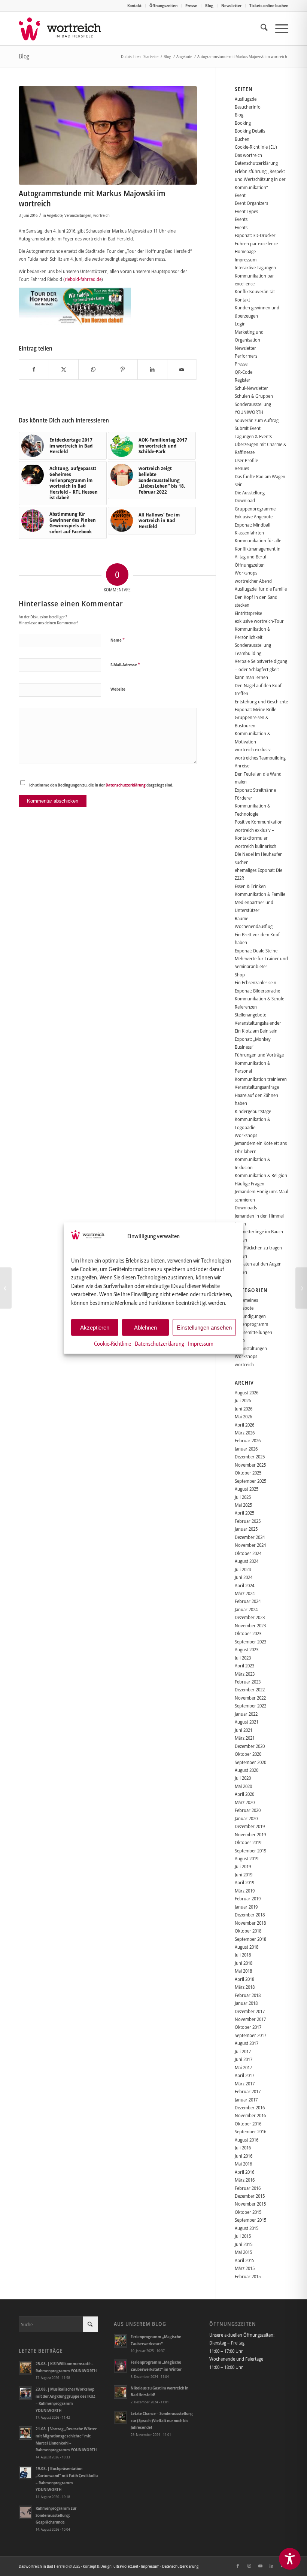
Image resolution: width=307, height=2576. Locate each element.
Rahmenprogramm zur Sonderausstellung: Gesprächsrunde (56, 2515)
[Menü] (278, 28)
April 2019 (244, 1882)
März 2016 (245, 2180)
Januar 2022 (246, 1714)
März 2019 (245, 1891)
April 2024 (244, 1585)
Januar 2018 (246, 2003)
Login (240, 324)
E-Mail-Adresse (125, 664)
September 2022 (250, 1706)
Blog (209, 5)
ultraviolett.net (126, 2566)
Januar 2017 (246, 2100)
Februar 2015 (248, 2276)
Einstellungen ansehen (204, 1327)
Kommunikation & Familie (260, 894)
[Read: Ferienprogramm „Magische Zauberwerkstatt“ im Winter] (121, 2366)
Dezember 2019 (250, 1826)
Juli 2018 (243, 1955)
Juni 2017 (244, 2059)
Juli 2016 (243, 2148)
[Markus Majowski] (108, 135)
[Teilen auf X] (64, 369)
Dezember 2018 (250, 1915)
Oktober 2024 (248, 1553)
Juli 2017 (243, 2051)
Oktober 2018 (248, 1931)
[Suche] (260, 28)
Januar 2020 (246, 1818)
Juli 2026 (243, 1400)
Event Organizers (251, 203)
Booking (243, 123)
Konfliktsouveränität (255, 291)
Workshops (246, 573)
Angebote (55, 215)
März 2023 (245, 1674)
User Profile (246, 460)
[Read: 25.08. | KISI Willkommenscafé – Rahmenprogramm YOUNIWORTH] (25, 2368)
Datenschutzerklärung (159, 1343)
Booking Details (250, 131)
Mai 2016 (243, 2164)
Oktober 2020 (248, 1754)
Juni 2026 (244, 1409)
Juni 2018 (244, 1963)
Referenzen (246, 1007)
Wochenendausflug (254, 926)
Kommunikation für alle (258, 540)
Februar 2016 (248, 2188)
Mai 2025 (243, 1505)
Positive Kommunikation (259, 822)
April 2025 (244, 1513)
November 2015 (250, 2204)
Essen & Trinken (250, 886)
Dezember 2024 (250, 1537)
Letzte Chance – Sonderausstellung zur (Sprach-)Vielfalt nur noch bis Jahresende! (162, 2420)
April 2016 (244, 2172)
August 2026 (247, 1392)
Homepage (245, 251)
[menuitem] (135, 6)
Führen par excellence (256, 243)
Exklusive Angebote (254, 516)
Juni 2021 (244, 1730)
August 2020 (247, 1770)
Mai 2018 (243, 1971)
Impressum (201, 1343)
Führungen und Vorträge (259, 1055)
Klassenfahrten (249, 533)
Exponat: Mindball (253, 525)
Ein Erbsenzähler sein (256, 982)
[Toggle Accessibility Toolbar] (290, 2559)
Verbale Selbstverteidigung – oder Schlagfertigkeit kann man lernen (261, 669)
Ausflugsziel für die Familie (261, 589)
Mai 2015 (243, 2252)
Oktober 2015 (248, 2212)
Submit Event (248, 428)
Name (118, 640)
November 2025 (250, 1465)
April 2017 (244, 2075)
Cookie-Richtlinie (113, 1343)
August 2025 (247, 1489)
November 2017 (250, 2019)
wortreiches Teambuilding (260, 758)
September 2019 (250, 1851)
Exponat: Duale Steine (256, 951)
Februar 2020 (248, 1810)
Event (240, 195)
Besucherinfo (248, 107)
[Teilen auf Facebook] (34, 369)
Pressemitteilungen (253, 1332)
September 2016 (250, 2131)
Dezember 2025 (250, 1457)
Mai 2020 (243, 1786)
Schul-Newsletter (251, 388)
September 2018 (250, 1939)
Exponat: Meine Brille (256, 709)
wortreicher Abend (253, 581)
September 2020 (250, 1762)
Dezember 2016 (250, 2107)
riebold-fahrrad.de (83, 279)
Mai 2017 (243, 2067)
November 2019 (250, 1834)
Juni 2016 (244, 2156)
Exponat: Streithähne (255, 790)
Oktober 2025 (248, 1473)
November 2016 (250, 2115)
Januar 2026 (246, 1449)
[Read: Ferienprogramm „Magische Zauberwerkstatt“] (121, 2341)
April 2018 (244, 1979)
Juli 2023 (243, 1658)
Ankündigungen (250, 1316)
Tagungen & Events (253, 436)
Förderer (244, 798)
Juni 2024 (244, 1577)
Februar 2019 (248, 1898)
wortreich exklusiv (253, 749)
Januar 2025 (246, 1529)
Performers (246, 356)
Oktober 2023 (248, 1633)
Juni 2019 (244, 1875)
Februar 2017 (248, 2091)
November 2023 (250, 1625)
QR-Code (244, 372)
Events (241, 219)
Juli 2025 (243, 1497)
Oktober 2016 (248, 2124)
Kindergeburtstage (253, 1111)
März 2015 (245, 2268)
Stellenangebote (250, 1015)
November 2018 (250, 1923)
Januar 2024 (246, 1609)
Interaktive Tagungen (255, 267)
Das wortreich (248, 155)
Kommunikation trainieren (261, 1079)
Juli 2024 (243, 1569)
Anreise (242, 766)
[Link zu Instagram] (249, 2566)
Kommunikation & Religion (261, 1175)
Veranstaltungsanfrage (257, 1087)
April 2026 (244, 1425)
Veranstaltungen (78, 215)
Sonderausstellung (253, 645)
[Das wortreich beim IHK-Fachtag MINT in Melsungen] (6, 1288)
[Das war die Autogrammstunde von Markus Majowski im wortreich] (301, 1288)
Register (243, 380)
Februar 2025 (248, 1521)
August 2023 (247, 1649)
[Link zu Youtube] (260, 2566)
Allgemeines (246, 1300)
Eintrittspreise (248, 613)
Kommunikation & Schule (259, 998)
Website (118, 689)
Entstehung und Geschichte (261, 701)
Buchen (242, 139)
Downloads (246, 1207)
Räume (241, 918)
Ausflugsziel (246, 99)
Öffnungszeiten (163, 5)
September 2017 (250, 2035)
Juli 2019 (243, 1866)
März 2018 (245, 1987)
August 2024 (247, 1561)
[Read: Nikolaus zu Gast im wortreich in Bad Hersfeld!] (121, 2392)
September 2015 (250, 2220)
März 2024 (245, 1593)
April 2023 (244, 1666)
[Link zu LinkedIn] (271, 2566)
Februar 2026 (248, 1440)
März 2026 (245, 1433)
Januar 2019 (246, 1907)
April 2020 (244, 1794)
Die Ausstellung (250, 493)
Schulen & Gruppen (254, 396)
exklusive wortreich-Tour (259, 621)
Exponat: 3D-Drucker (255, 235)
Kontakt (134, 5)
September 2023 (250, 1642)
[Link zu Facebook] (238, 2566)
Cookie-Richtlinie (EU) (256, 147)
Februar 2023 (248, 1682)
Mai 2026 (243, 1416)
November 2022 (250, 1698)
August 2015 (247, 2228)
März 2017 (245, 2083)
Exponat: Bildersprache (257, 991)
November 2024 (250, 1545)
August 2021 (247, 1722)
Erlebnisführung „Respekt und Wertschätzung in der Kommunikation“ (260, 179)
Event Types (246, 211)
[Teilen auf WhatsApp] (93, 369)
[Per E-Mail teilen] (182, 369)
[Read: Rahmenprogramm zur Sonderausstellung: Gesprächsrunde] (25, 2512)
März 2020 (245, 1802)
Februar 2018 (248, 1995)
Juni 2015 (244, 2244)
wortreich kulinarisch (256, 846)
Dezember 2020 (250, 1746)
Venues (242, 468)
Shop (240, 975)
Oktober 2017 (248, 2027)
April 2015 (244, 2260)
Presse (191, 5)
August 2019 (247, 1858)
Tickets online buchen (269, 5)
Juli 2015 (243, 2236)
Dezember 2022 (250, 1689)
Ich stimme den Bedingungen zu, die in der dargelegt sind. (101, 785)
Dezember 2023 (250, 1617)
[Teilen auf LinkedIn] (152, 369)
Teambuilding (248, 653)
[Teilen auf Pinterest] (123, 369)
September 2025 (250, 1481)
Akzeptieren (95, 1327)
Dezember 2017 (250, 2011)
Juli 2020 (243, 1778)
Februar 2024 (248, 1601)
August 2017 (247, 2043)
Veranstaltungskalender (258, 1023)
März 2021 (245, 1738)
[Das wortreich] (65, 28)
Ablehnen (145, 1327)
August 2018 (247, 1947)
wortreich (101, 215)
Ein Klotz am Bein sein (256, 1031)
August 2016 (247, 2140)
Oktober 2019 (248, 1842)
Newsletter (231, 5)
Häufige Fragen (250, 1184)
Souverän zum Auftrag (257, 420)
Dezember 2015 (250, 2196)
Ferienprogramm (251, 1324)
